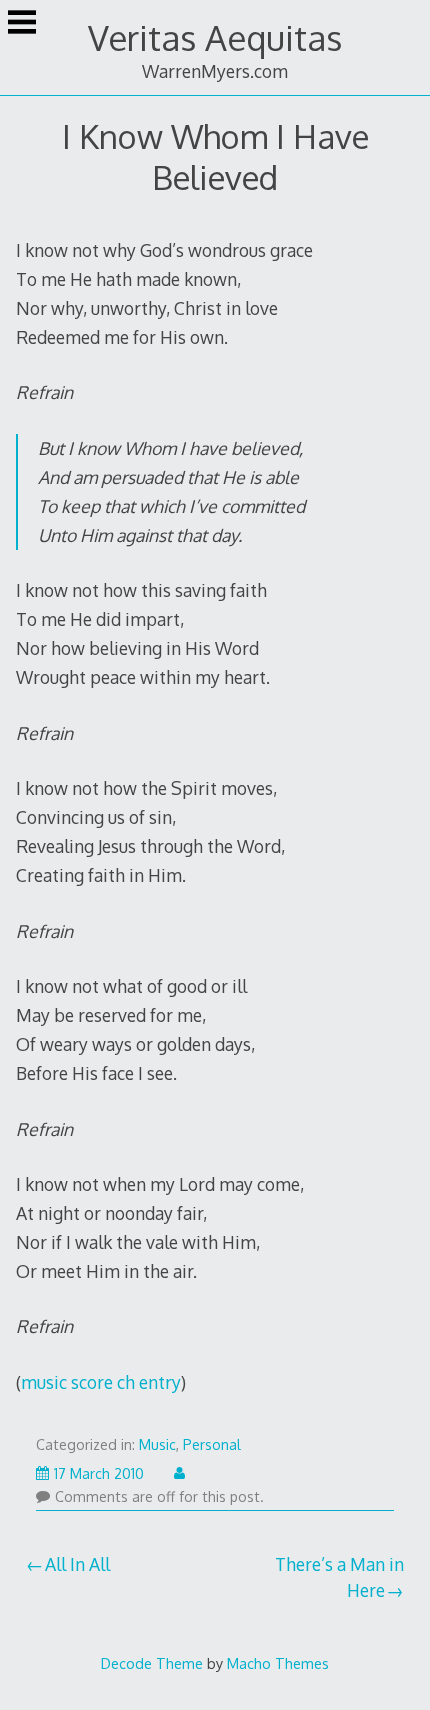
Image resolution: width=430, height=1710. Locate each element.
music (44, 1382)
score (92, 1382)
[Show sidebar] (22, 24)
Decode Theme (152, 1663)
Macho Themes (278, 1663)
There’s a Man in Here (339, 1577)
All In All (77, 1564)
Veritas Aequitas (215, 37)
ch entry (149, 1382)
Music (157, 1444)
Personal (212, 1444)
